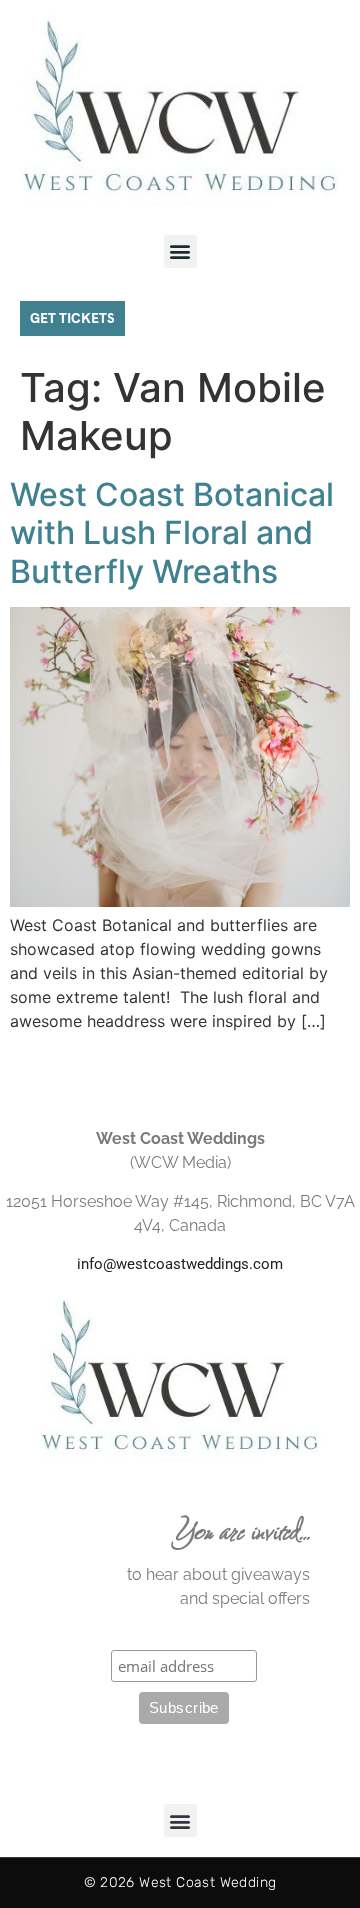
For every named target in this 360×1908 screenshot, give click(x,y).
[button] (180, 251)
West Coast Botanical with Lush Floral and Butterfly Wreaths (172, 533)
